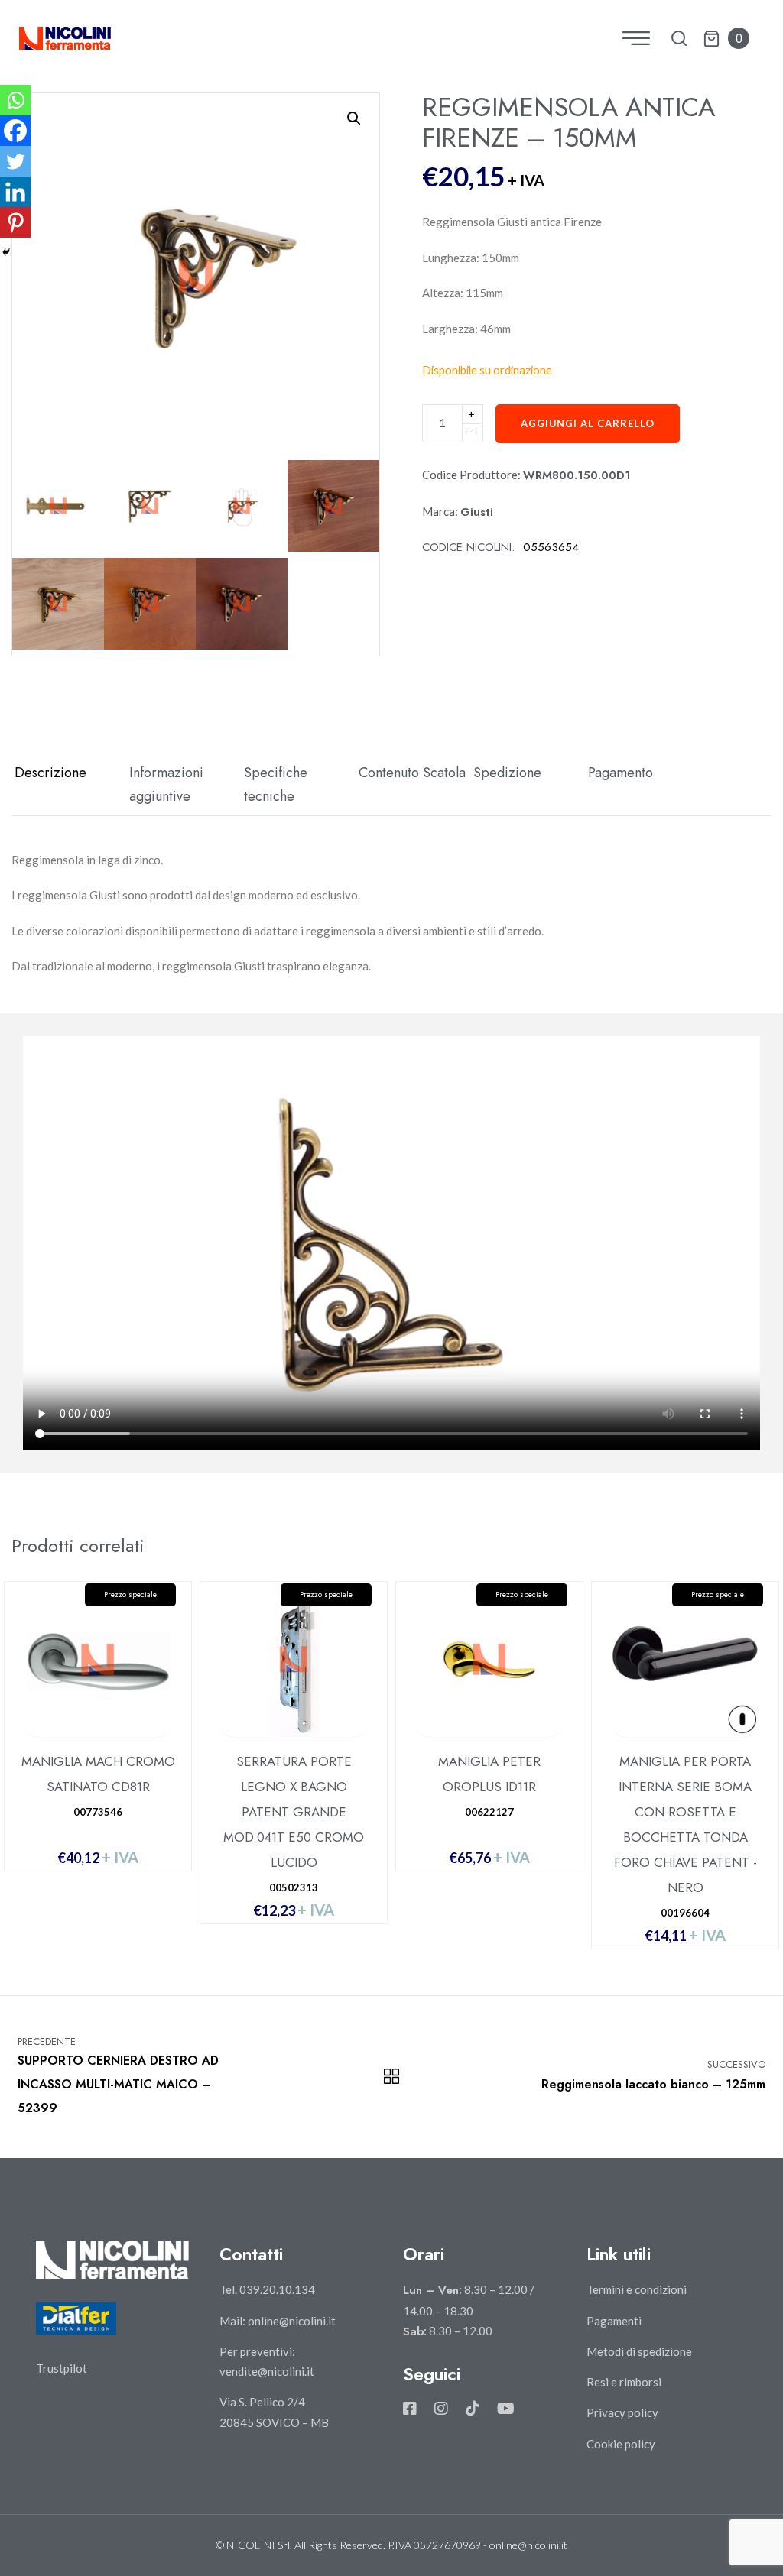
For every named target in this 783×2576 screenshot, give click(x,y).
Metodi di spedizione (639, 2351)
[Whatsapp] (15, 100)
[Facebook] (15, 131)
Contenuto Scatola (412, 773)
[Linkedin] (15, 192)
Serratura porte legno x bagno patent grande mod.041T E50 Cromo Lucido (294, 1812)
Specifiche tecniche (276, 785)
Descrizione (50, 773)
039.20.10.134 (277, 2289)
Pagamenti (614, 2321)
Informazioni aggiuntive (166, 785)
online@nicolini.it (292, 2321)
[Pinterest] (15, 222)
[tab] (69, 785)
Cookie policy (621, 2444)
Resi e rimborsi (624, 2382)
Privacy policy (622, 2412)
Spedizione (507, 773)
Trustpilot (62, 2368)
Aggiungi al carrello (588, 423)
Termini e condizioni (637, 2289)
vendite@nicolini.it (267, 2371)
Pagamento (621, 773)
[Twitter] (15, 161)
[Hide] (6, 252)
